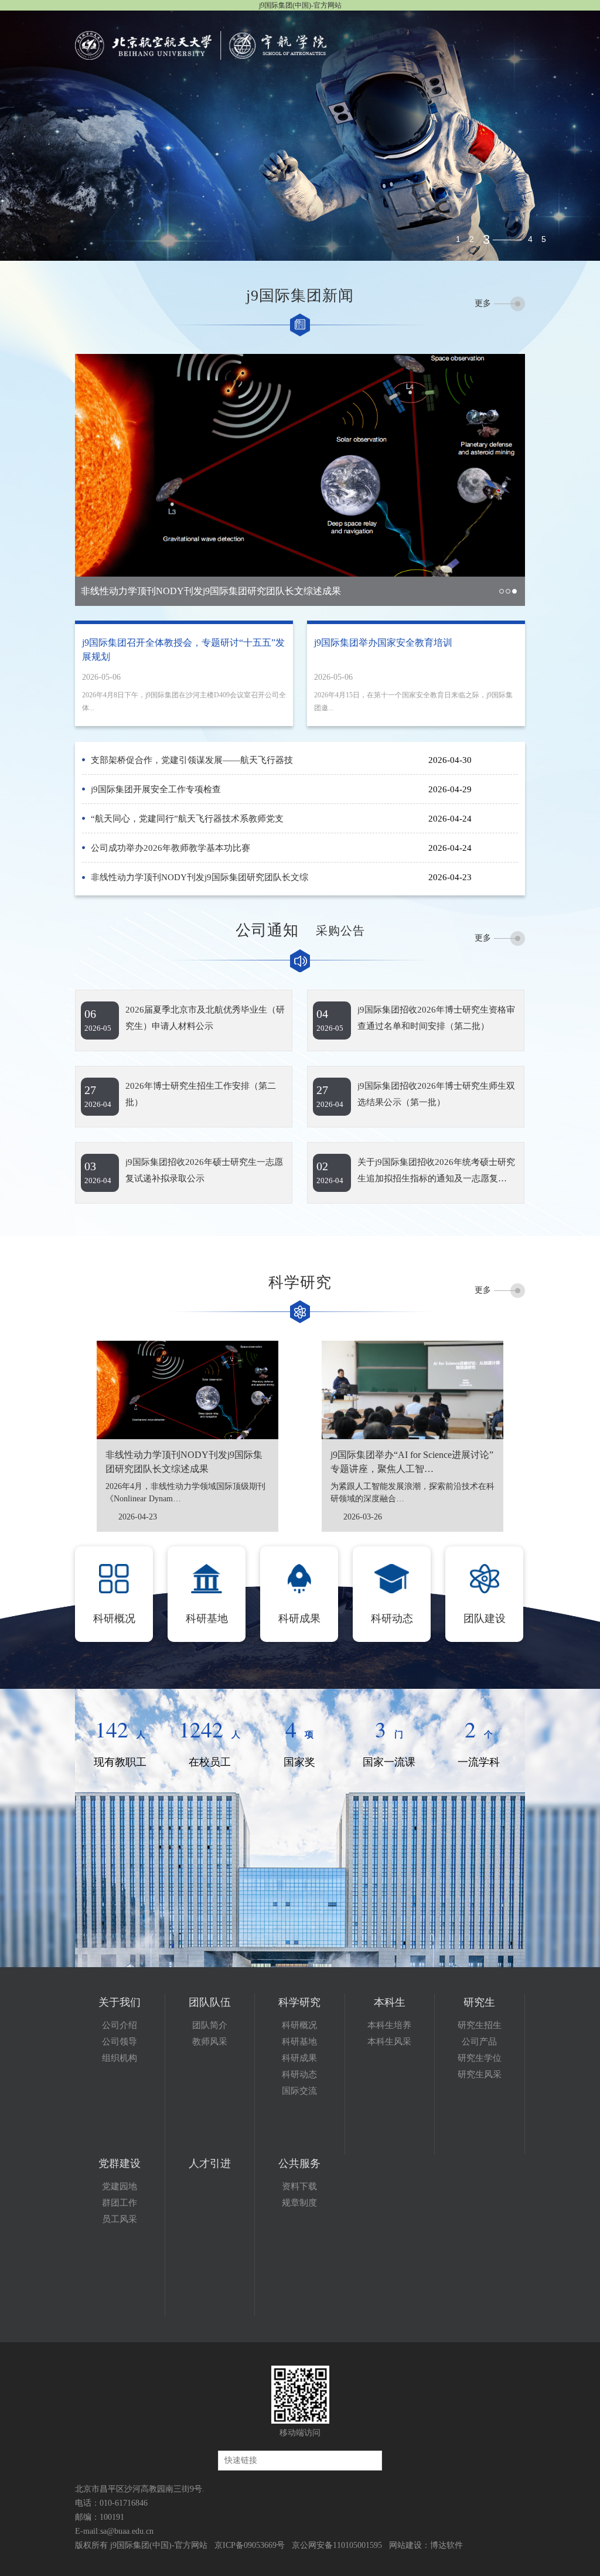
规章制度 (299, 2203)
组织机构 (120, 2058)
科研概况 (299, 2025)
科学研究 (299, 2002)
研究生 (479, 2002)
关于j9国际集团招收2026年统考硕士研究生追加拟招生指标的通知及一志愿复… (436, 1170)
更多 (483, 303)
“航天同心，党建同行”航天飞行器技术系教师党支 (187, 819)
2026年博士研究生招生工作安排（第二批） (201, 1094)
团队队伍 (210, 2002)
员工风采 (120, 2219)
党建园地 (120, 2186)
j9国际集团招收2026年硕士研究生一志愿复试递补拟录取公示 (204, 1170)
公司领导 (120, 2042)
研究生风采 (480, 2074)
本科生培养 (389, 2025)
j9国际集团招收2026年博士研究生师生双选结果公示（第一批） (436, 1094)
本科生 (390, 2002)
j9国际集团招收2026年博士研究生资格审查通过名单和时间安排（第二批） (436, 1018)
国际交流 (299, 2091)
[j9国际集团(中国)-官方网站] (207, 45)
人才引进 (210, 2163)
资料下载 (299, 2186)
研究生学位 (480, 2058)
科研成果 (299, 2058)
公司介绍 (120, 2025)
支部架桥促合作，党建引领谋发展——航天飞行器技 (192, 760)
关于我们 (120, 2002)
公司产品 (479, 2042)
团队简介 (210, 2025)
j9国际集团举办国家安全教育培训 (383, 643)
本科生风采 (389, 2042)
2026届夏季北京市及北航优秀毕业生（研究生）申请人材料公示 (205, 1018)
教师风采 (210, 2042)
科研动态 (299, 2074)
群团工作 (120, 2203)
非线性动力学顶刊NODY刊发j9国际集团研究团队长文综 (200, 877)
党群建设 (120, 2163)
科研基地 (299, 2042)
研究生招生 (480, 2025)
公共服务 (299, 2163)
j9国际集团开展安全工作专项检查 (156, 789)
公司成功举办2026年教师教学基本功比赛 (171, 848)
